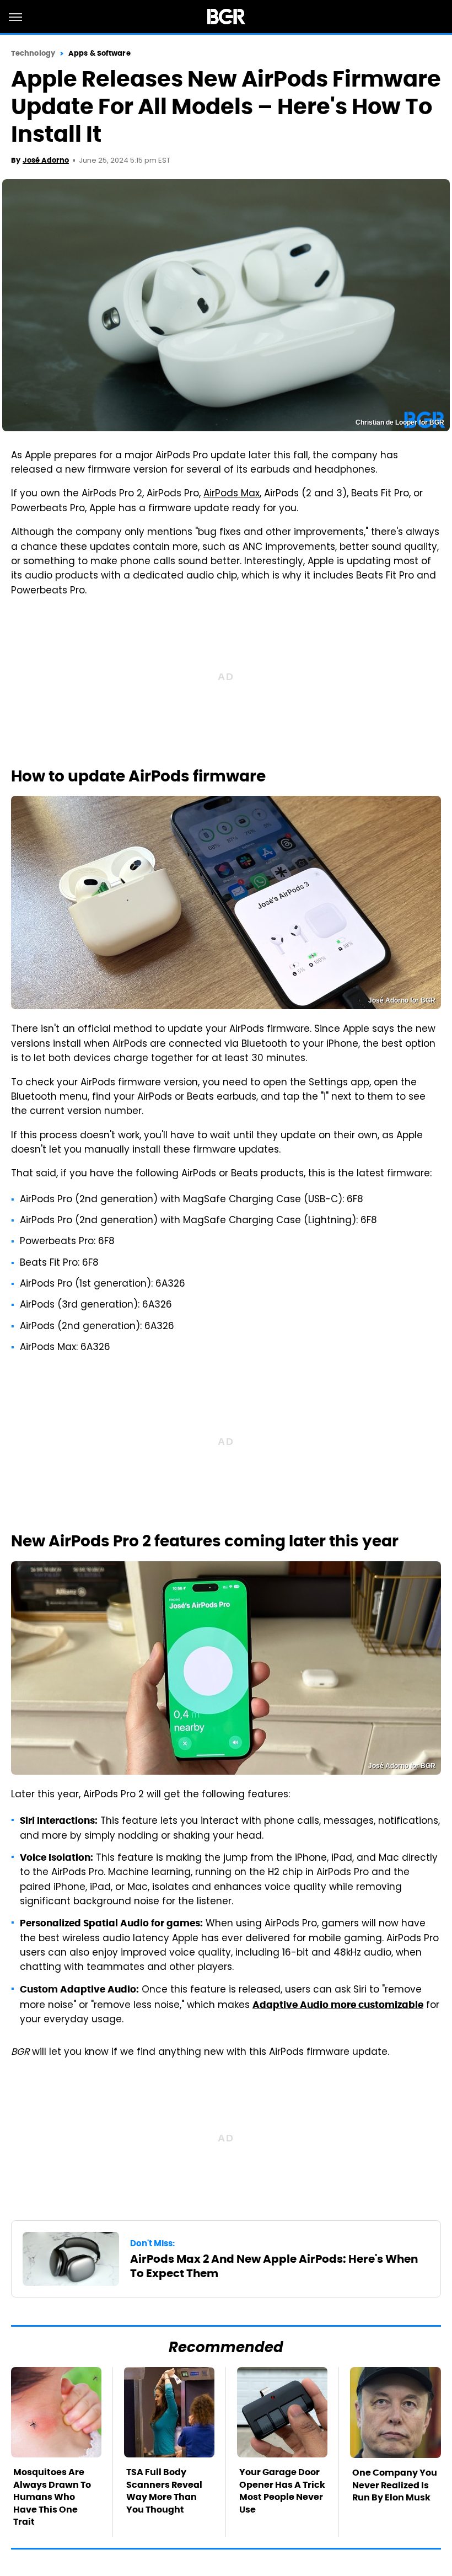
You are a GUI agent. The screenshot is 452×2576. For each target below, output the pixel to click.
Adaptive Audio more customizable (338, 2005)
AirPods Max (232, 494)
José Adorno (46, 160)
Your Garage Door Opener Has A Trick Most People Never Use (282, 2491)
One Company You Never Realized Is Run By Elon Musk (395, 2485)
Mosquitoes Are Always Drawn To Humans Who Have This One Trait (52, 2497)
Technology (33, 53)
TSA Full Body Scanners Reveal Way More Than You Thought (164, 2491)
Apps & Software (99, 53)
